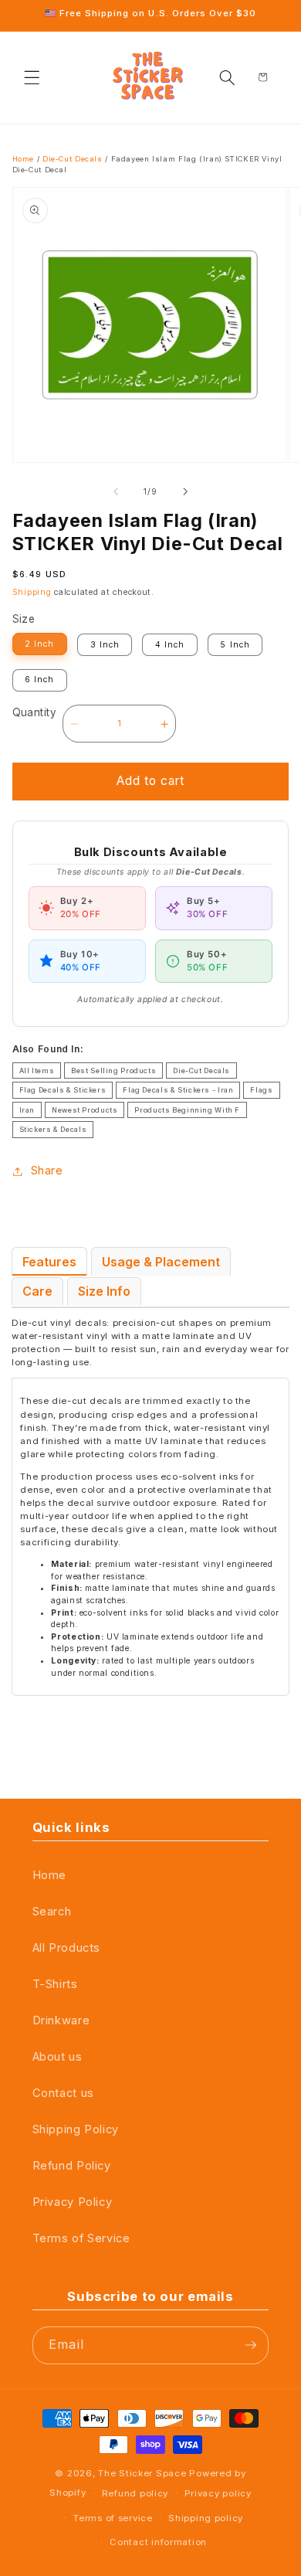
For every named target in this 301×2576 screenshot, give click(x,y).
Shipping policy (206, 2518)
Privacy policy (218, 2493)
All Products (67, 1948)
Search (52, 1912)
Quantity (34, 712)
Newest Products (85, 1110)
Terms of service (113, 2518)
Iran (27, 1110)
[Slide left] (116, 492)
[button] (32, 77)
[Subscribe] (251, 2345)
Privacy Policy (73, 2202)
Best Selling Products (113, 1071)
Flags (261, 1090)
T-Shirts (55, 1984)
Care (37, 1291)
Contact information (158, 2542)
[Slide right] (185, 492)
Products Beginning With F (187, 1110)
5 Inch (235, 645)
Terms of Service (81, 2238)
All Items (37, 1071)
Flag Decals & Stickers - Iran (178, 1090)
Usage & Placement (161, 1262)
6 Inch (39, 680)
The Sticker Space (142, 2473)
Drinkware (61, 2020)
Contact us (63, 2093)
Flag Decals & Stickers (63, 1090)
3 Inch (105, 645)
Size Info (104, 1291)
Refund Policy (72, 2166)
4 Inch (170, 645)
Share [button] (47, 1171)
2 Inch (39, 644)
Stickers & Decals (53, 1129)
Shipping (32, 592)
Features (49, 1262)
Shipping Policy (76, 2129)
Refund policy (135, 2493)
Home (24, 159)
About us (57, 2057)
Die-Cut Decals (73, 159)
